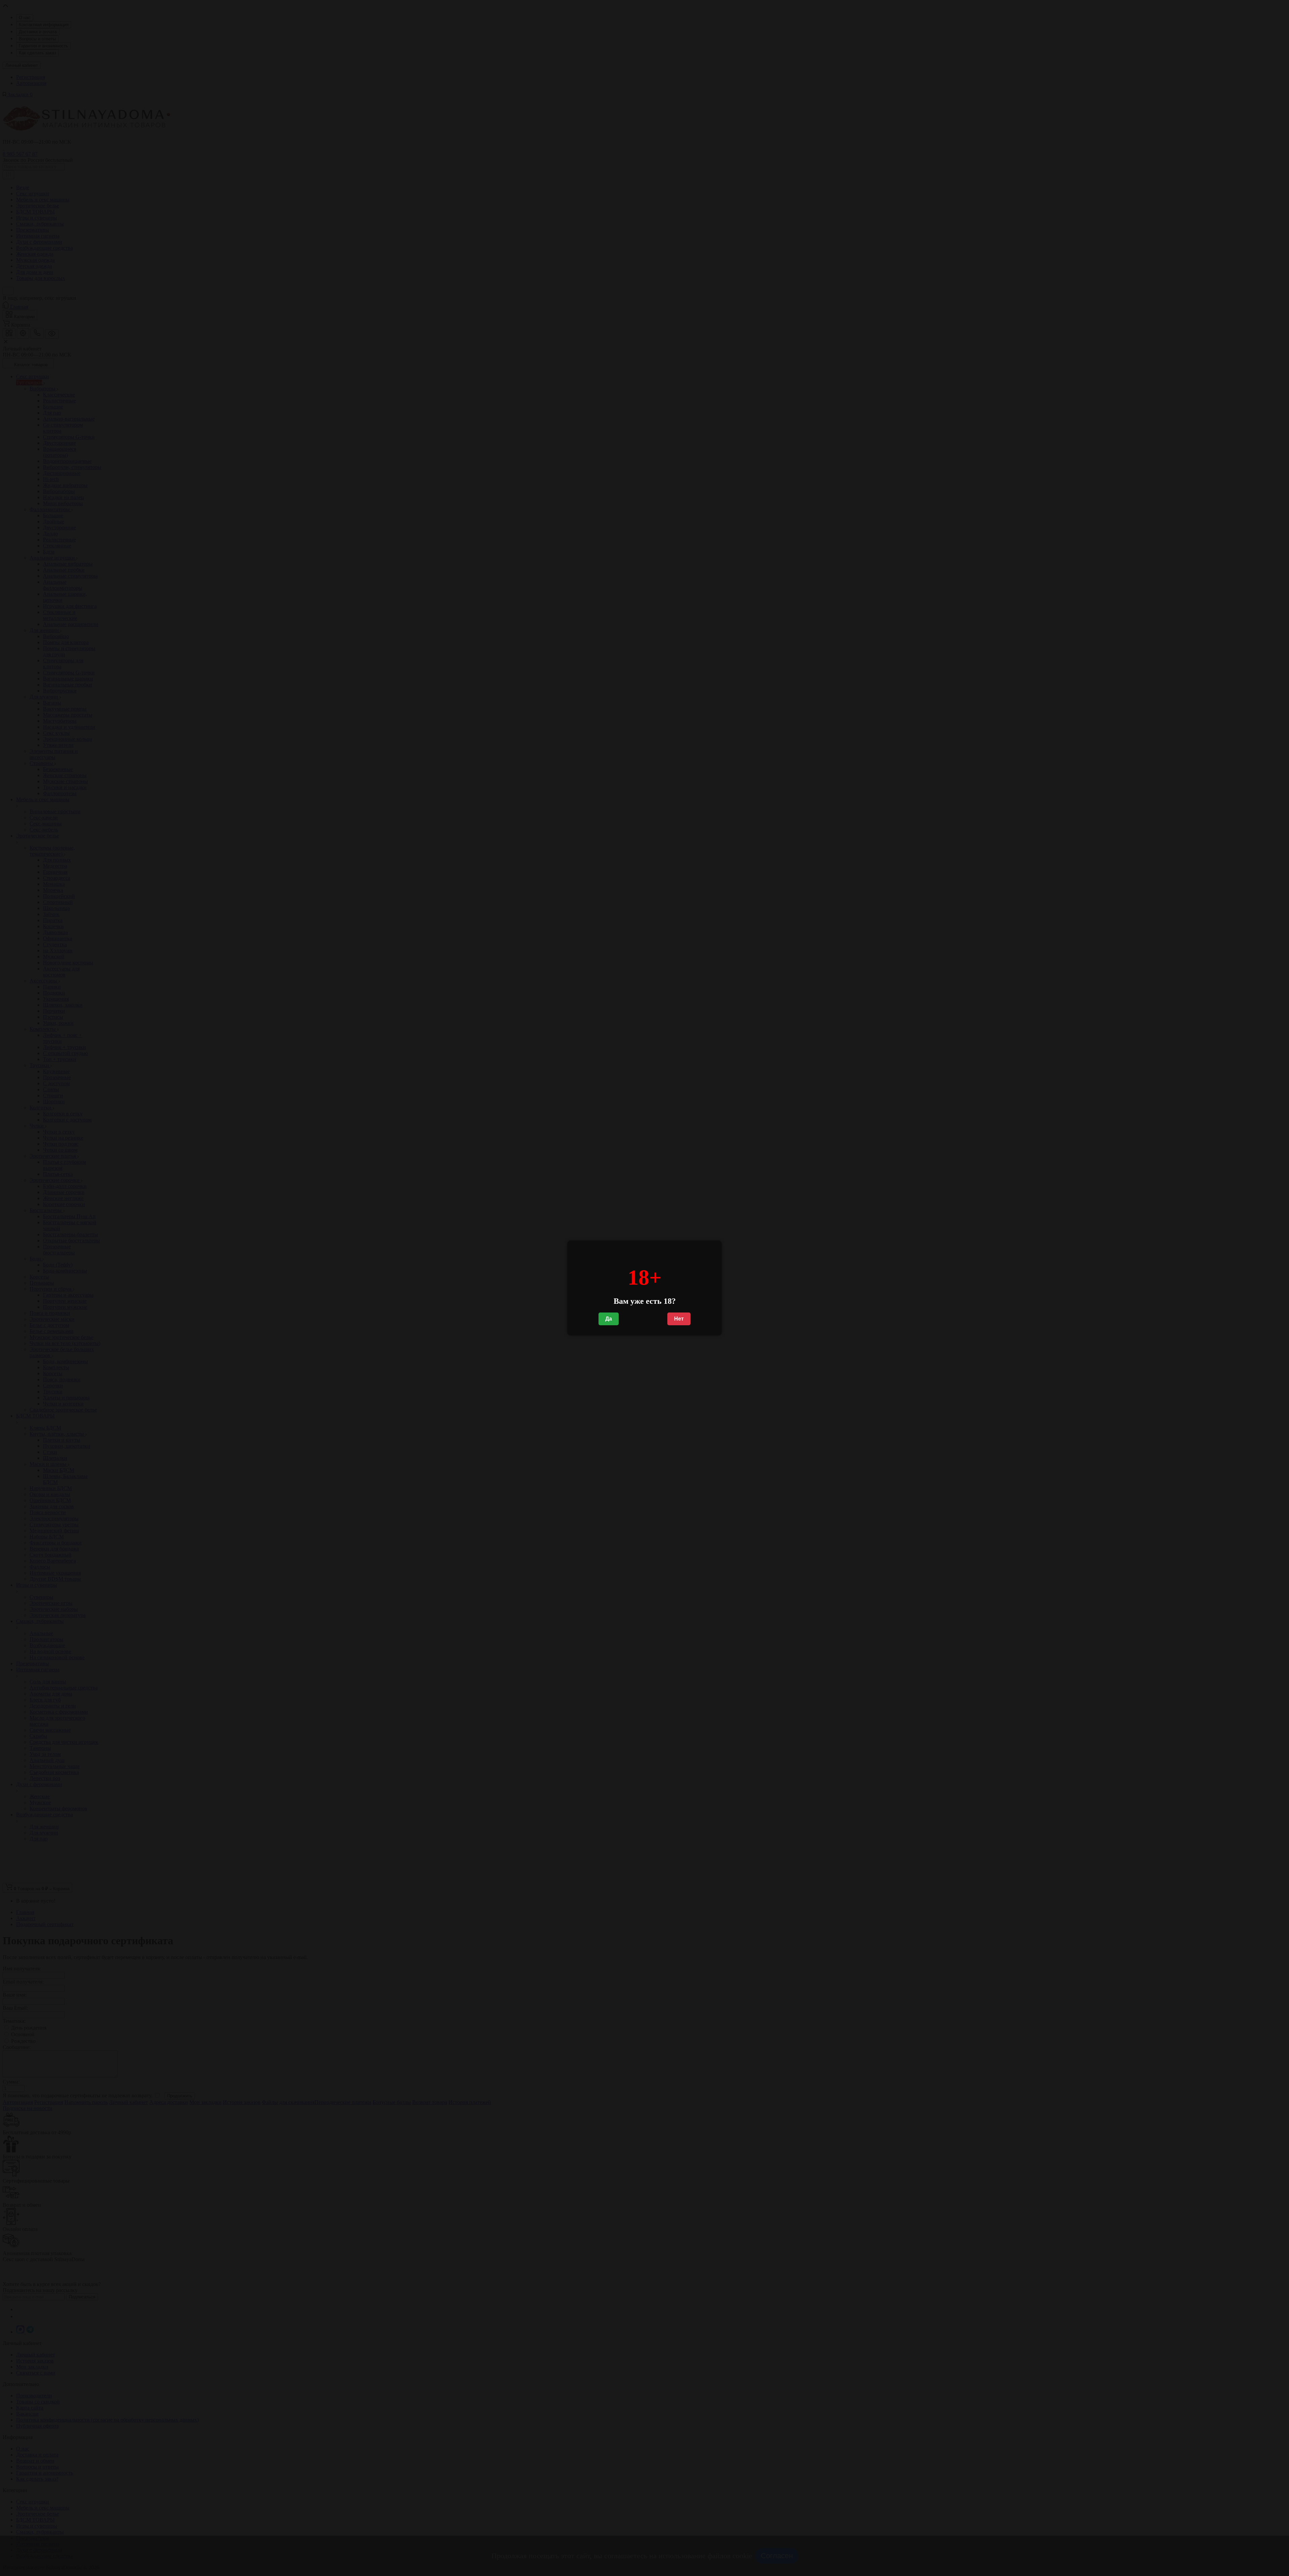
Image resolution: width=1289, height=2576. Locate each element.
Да (609, 1319)
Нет (679, 1319)
